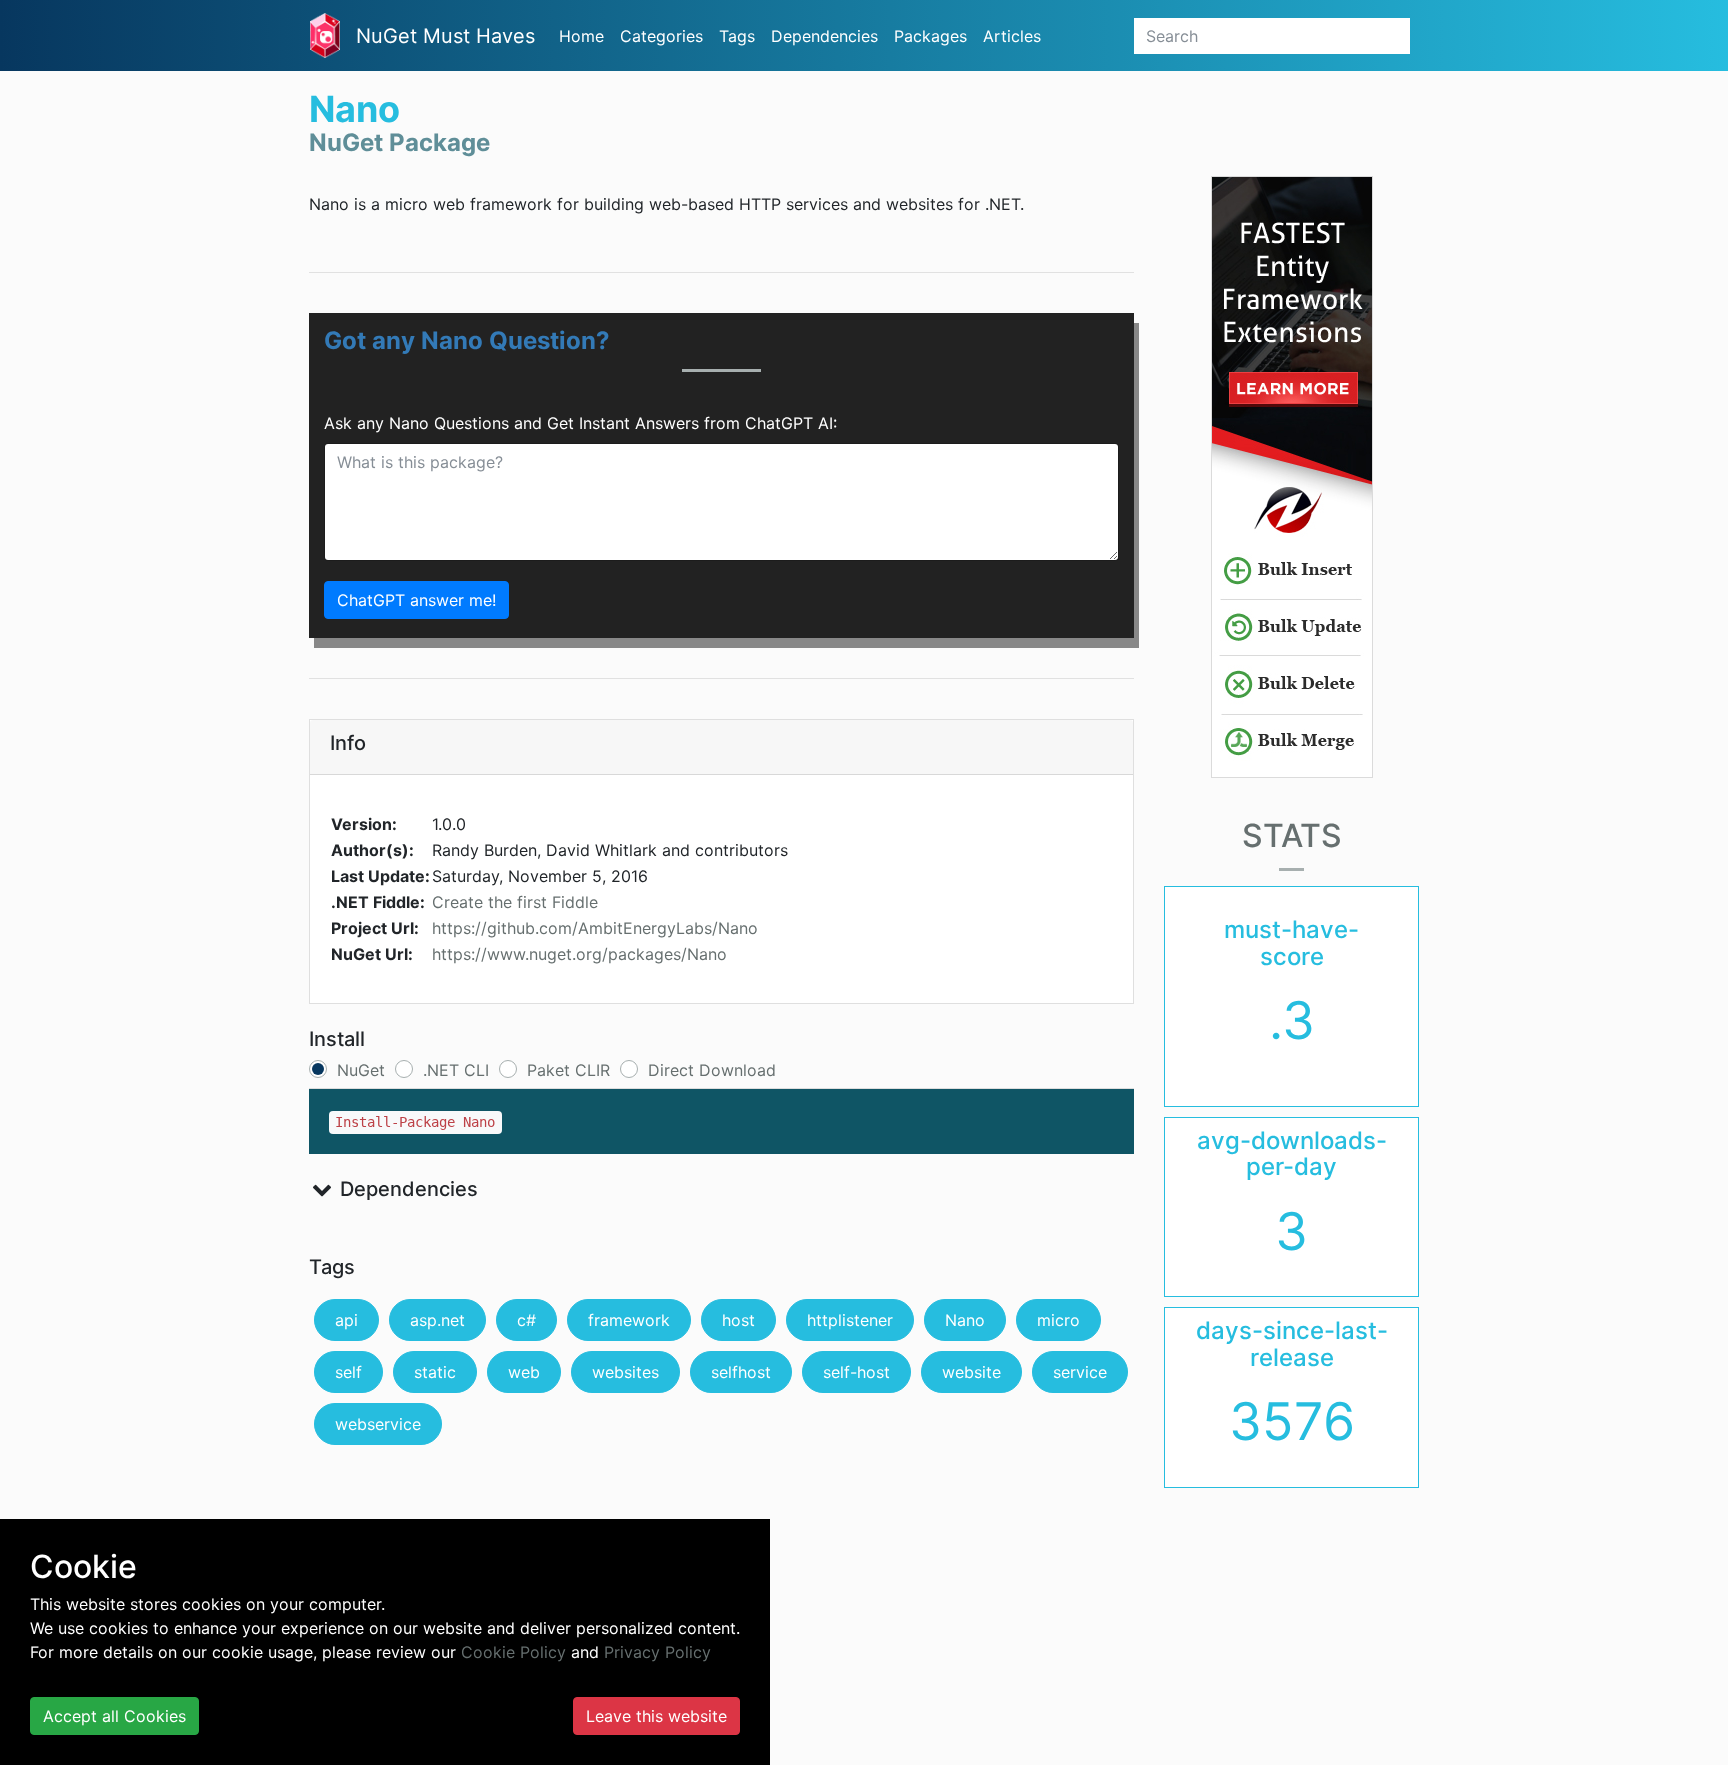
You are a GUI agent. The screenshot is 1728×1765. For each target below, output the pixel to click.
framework (629, 1320)
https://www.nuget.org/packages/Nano (579, 954)
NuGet (361, 1070)
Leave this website (656, 1716)
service (1080, 1372)
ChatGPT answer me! (416, 600)
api (346, 1320)
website (971, 1372)
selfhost (741, 1372)
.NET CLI (456, 1070)
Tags (737, 36)
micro (1058, 1320)
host (738, 1320)
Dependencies (824, 36)
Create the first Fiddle (515, 902)
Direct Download (712, 1070)
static (435, 1372)
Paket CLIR (568, 1070)
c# (526, 1320)
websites (625, 1372)
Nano (965, 1320)
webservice (378, 1424)
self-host (856, 1372)
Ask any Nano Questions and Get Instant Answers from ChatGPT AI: (580, 423)
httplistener (850, 1320)
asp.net (437, 1320)
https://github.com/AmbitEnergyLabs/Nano (595, 928)
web (524, 1372)
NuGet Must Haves (445, 36)
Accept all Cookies (114, 1716)
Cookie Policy (513, 1652)
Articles (1012, 36)
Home (581, 36)
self (348, 1372)
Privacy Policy (657, 1652)
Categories (661, 36)
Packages (930, 36)
